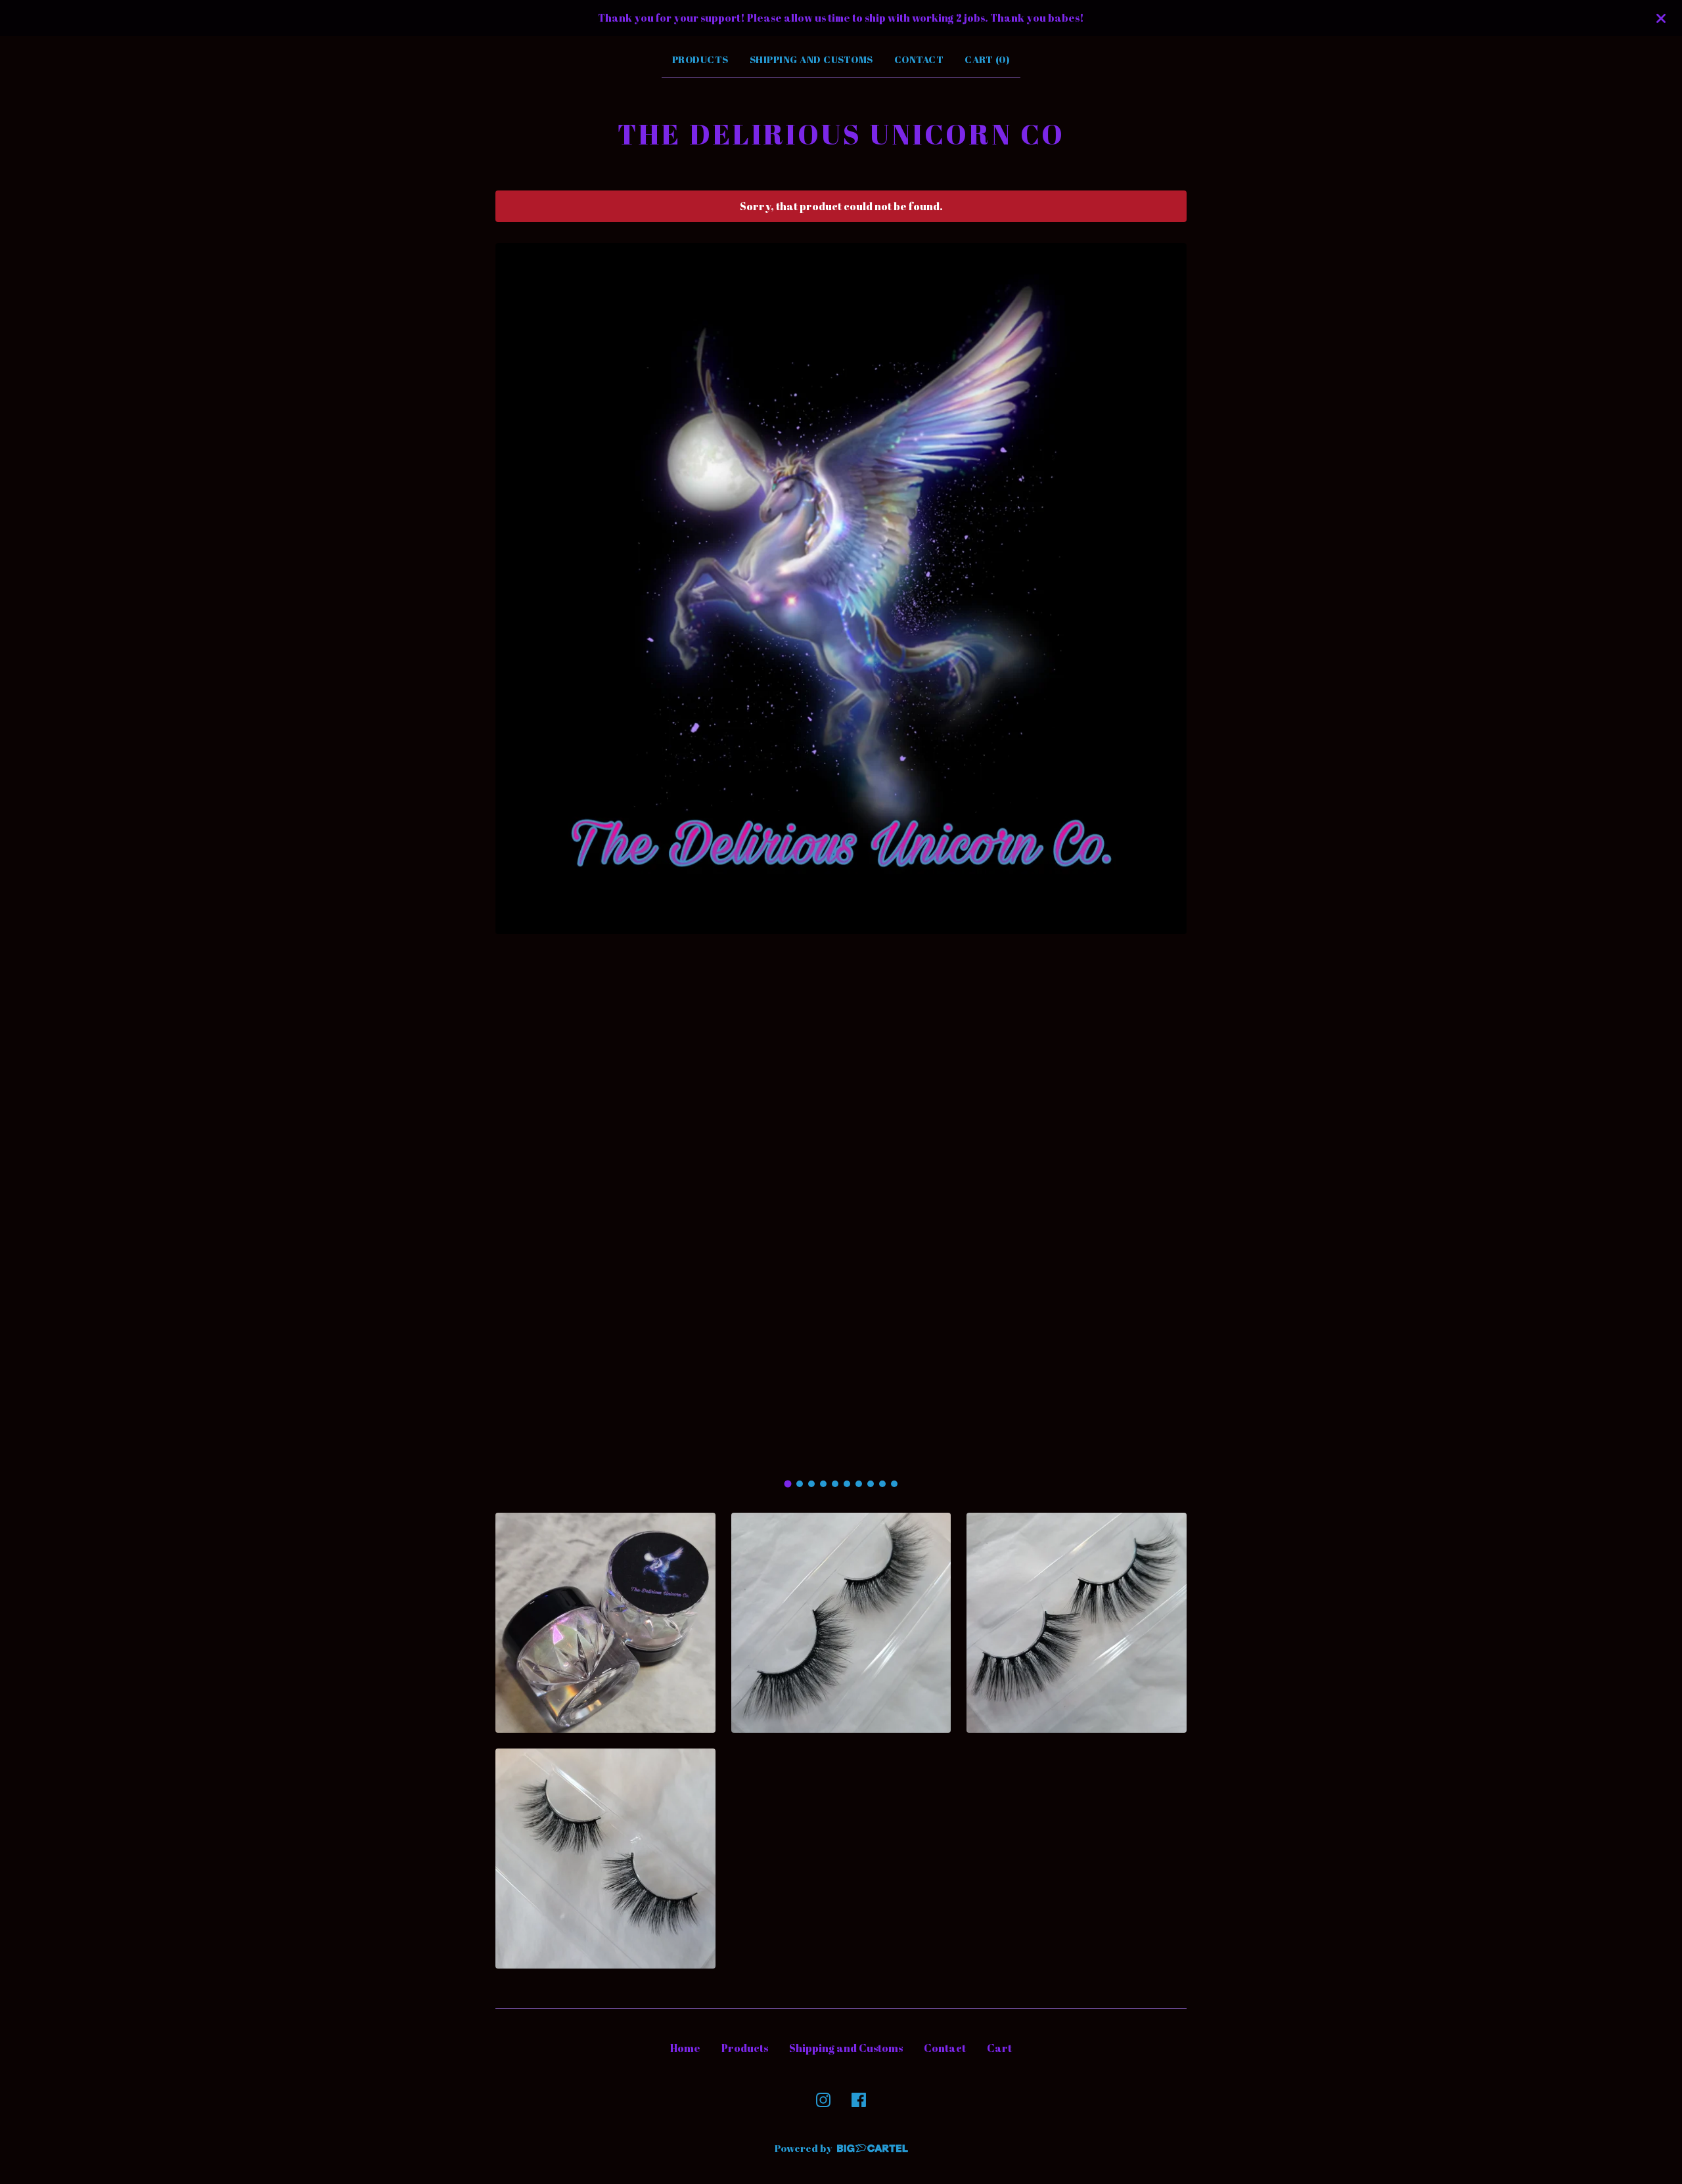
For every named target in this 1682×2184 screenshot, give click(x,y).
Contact (919, 59)
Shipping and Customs (811, 59)
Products (700, 59)
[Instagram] (823, 2100)
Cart (999, 2048)
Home (685, 2048)
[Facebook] (859, 2100)
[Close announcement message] (1661, 18)
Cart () (987, 59)
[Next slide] (1168, 857)
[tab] (788, 1484)
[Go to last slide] (514, 857)
